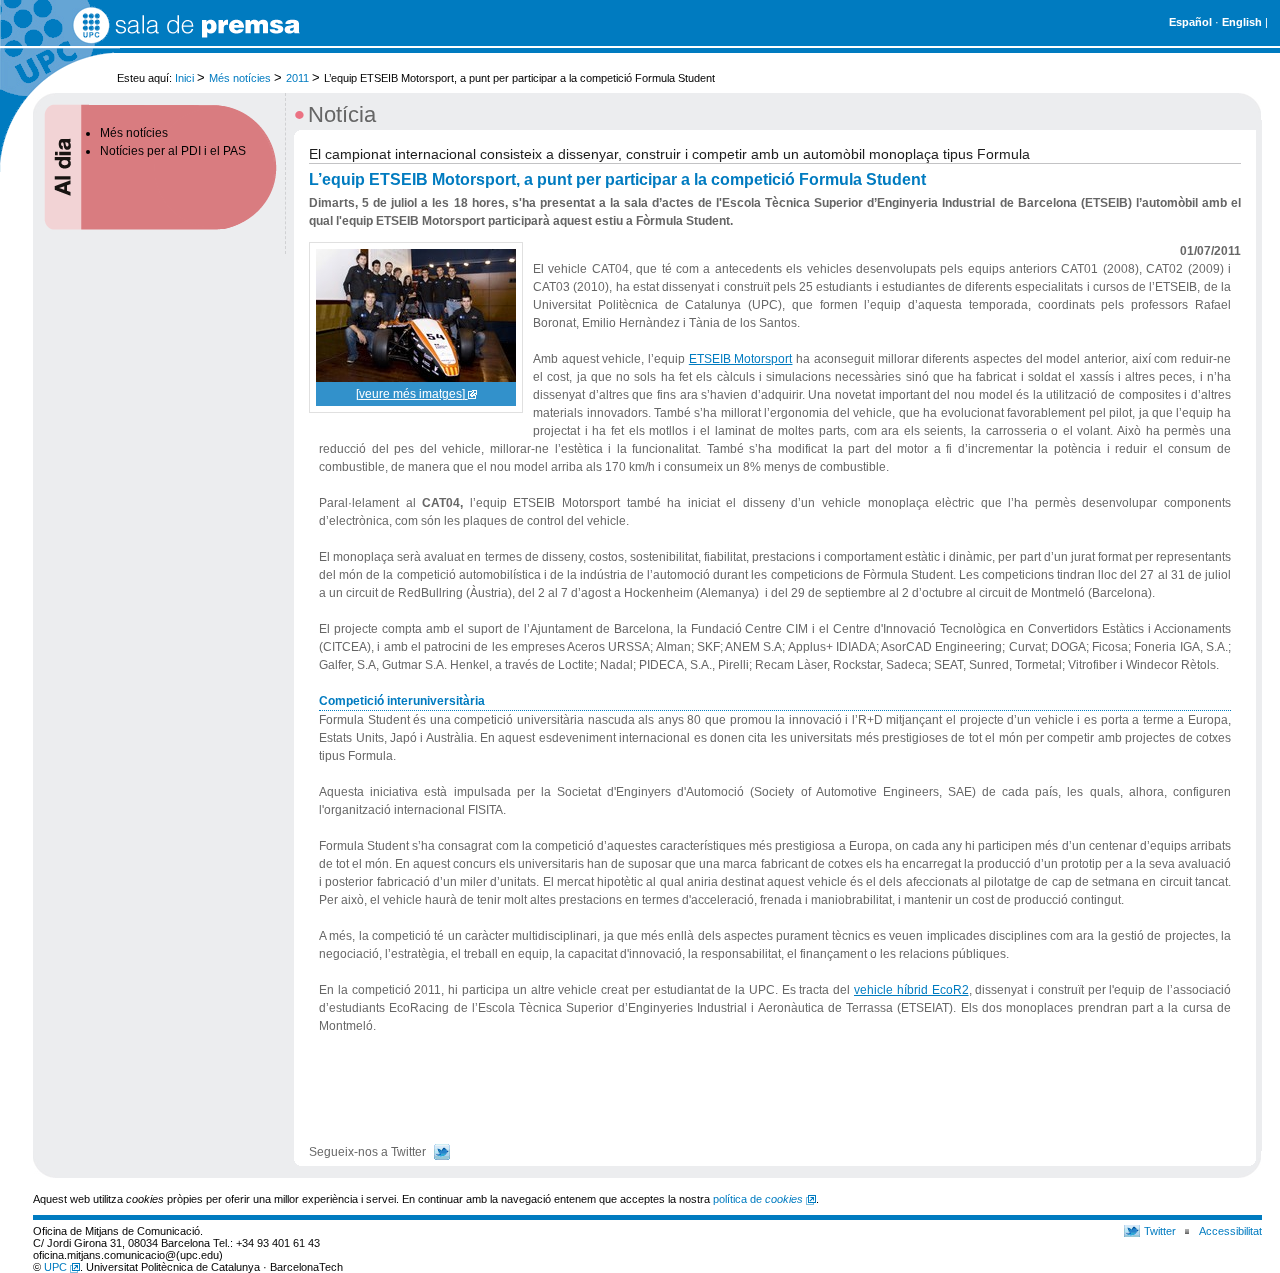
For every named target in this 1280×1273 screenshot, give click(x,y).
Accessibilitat (1230, 1231)
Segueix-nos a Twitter (367, 1152)
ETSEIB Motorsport (741, 359)
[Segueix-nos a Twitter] (442, 1152)
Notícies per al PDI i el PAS (173, 151)
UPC (57, 1267)
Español (1190, 22)
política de (758, 1199)
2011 (297, 78)
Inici (184, 78)
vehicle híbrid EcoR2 (911, 990)
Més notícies (240, 78)
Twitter (1160, 1231)
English (1242, 22)
